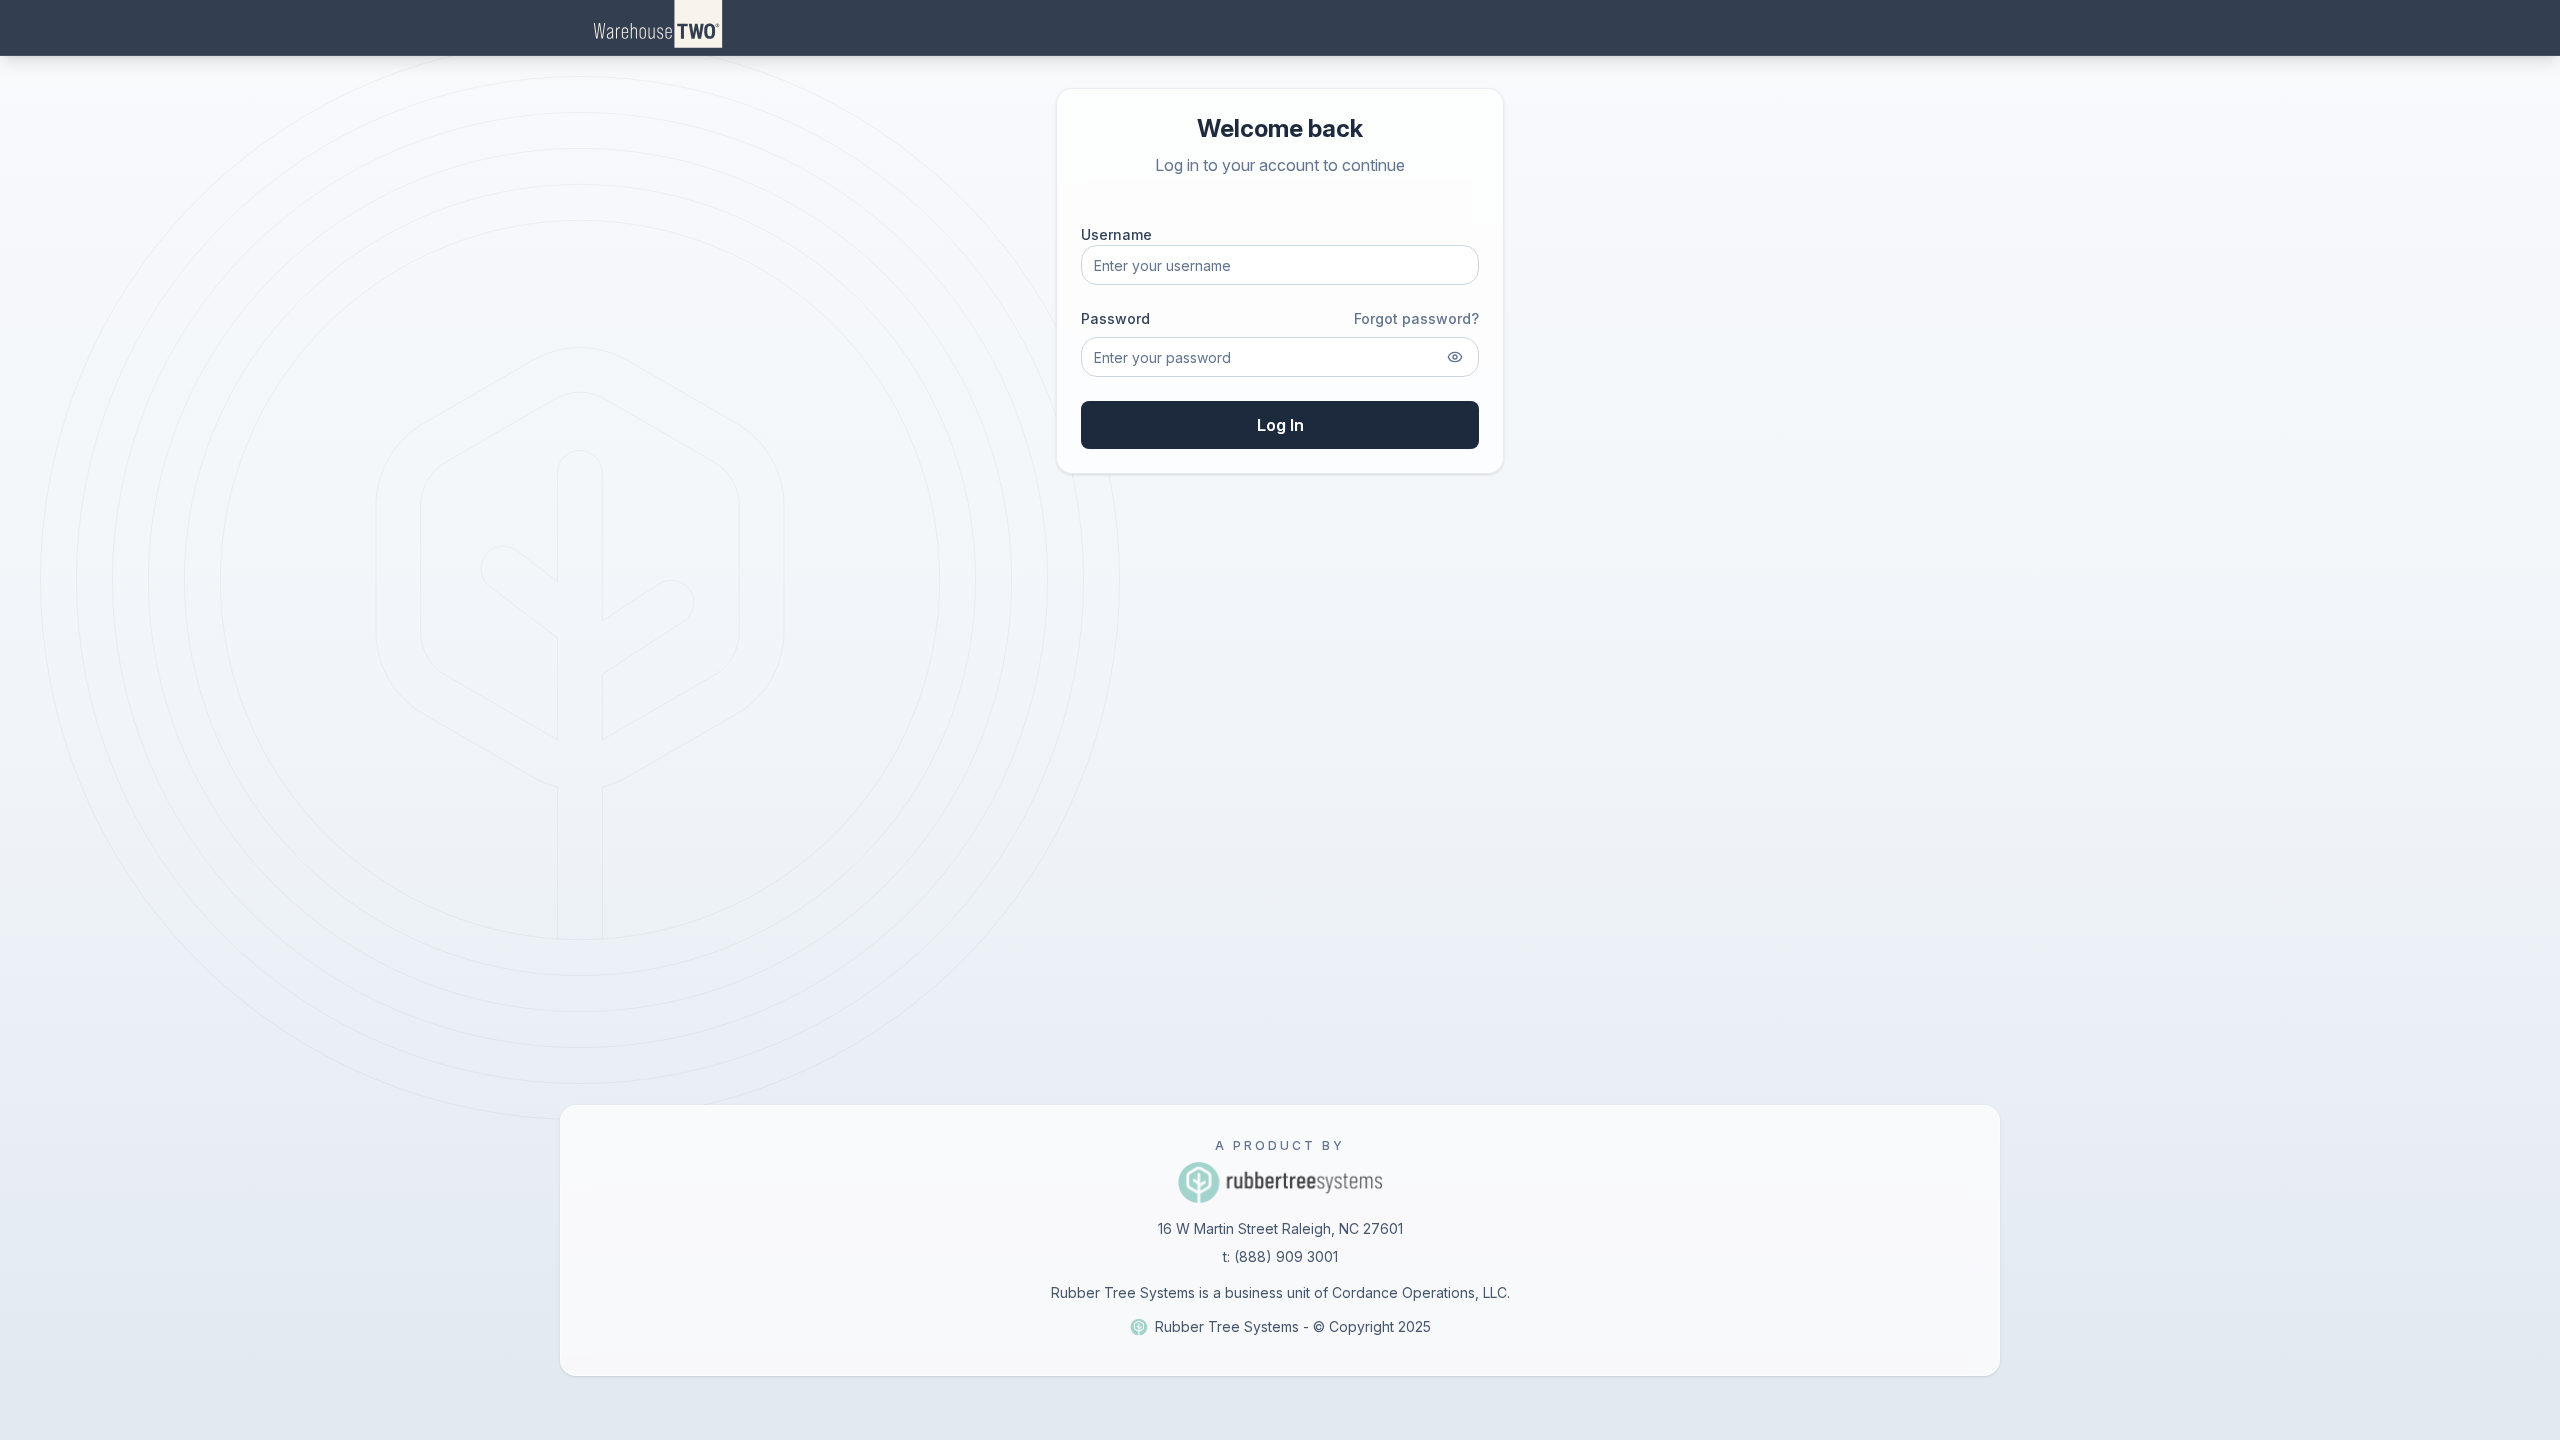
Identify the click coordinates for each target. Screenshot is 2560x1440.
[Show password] (1455, 357)
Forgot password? (1416, 318)
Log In (1280, 425)
